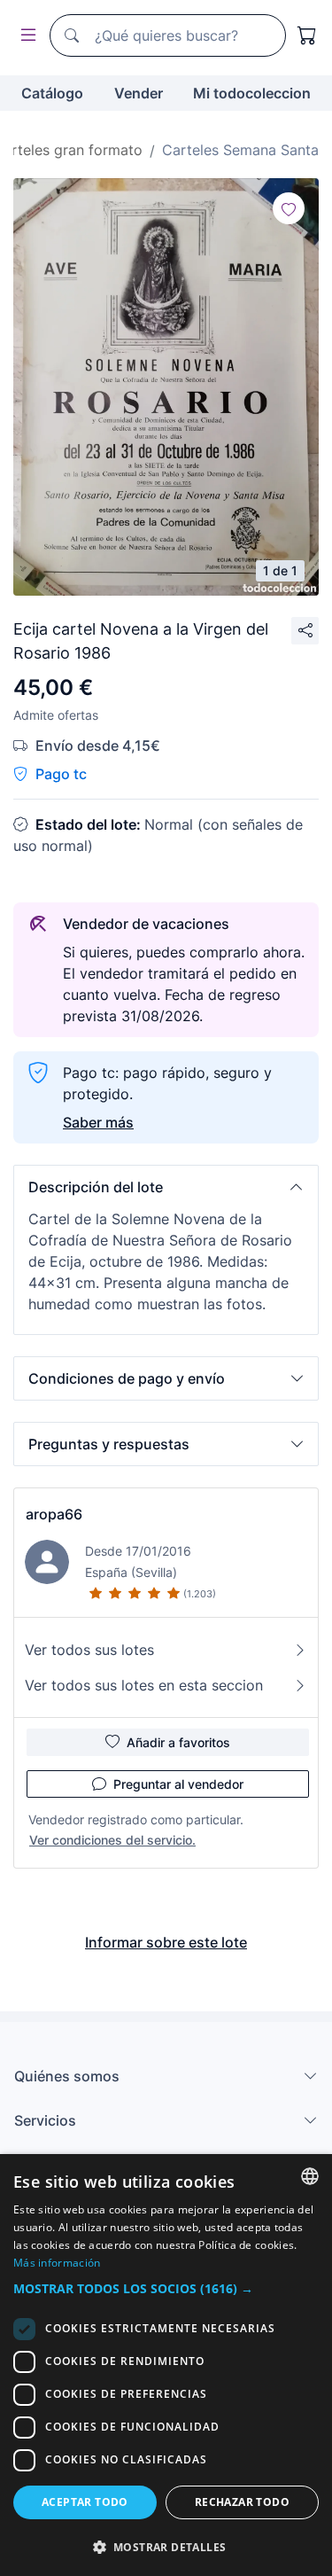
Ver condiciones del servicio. (112, 1840)
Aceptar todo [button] (85, 2502)
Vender (139, 93)
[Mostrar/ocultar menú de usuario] (25, 36)
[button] (166, 1187)
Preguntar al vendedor (178, 1784)
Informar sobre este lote (166, 1942)
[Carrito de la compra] (307, 35)
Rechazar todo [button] (242, 2502)
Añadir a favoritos (178, 1742)
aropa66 (54, 1514)
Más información (57, 2263)
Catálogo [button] (52, 93)
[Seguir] (289, 208)
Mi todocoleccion (252, 93)
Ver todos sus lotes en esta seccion (144, 1685)
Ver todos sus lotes (89, 1650)
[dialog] (166, 2365)
